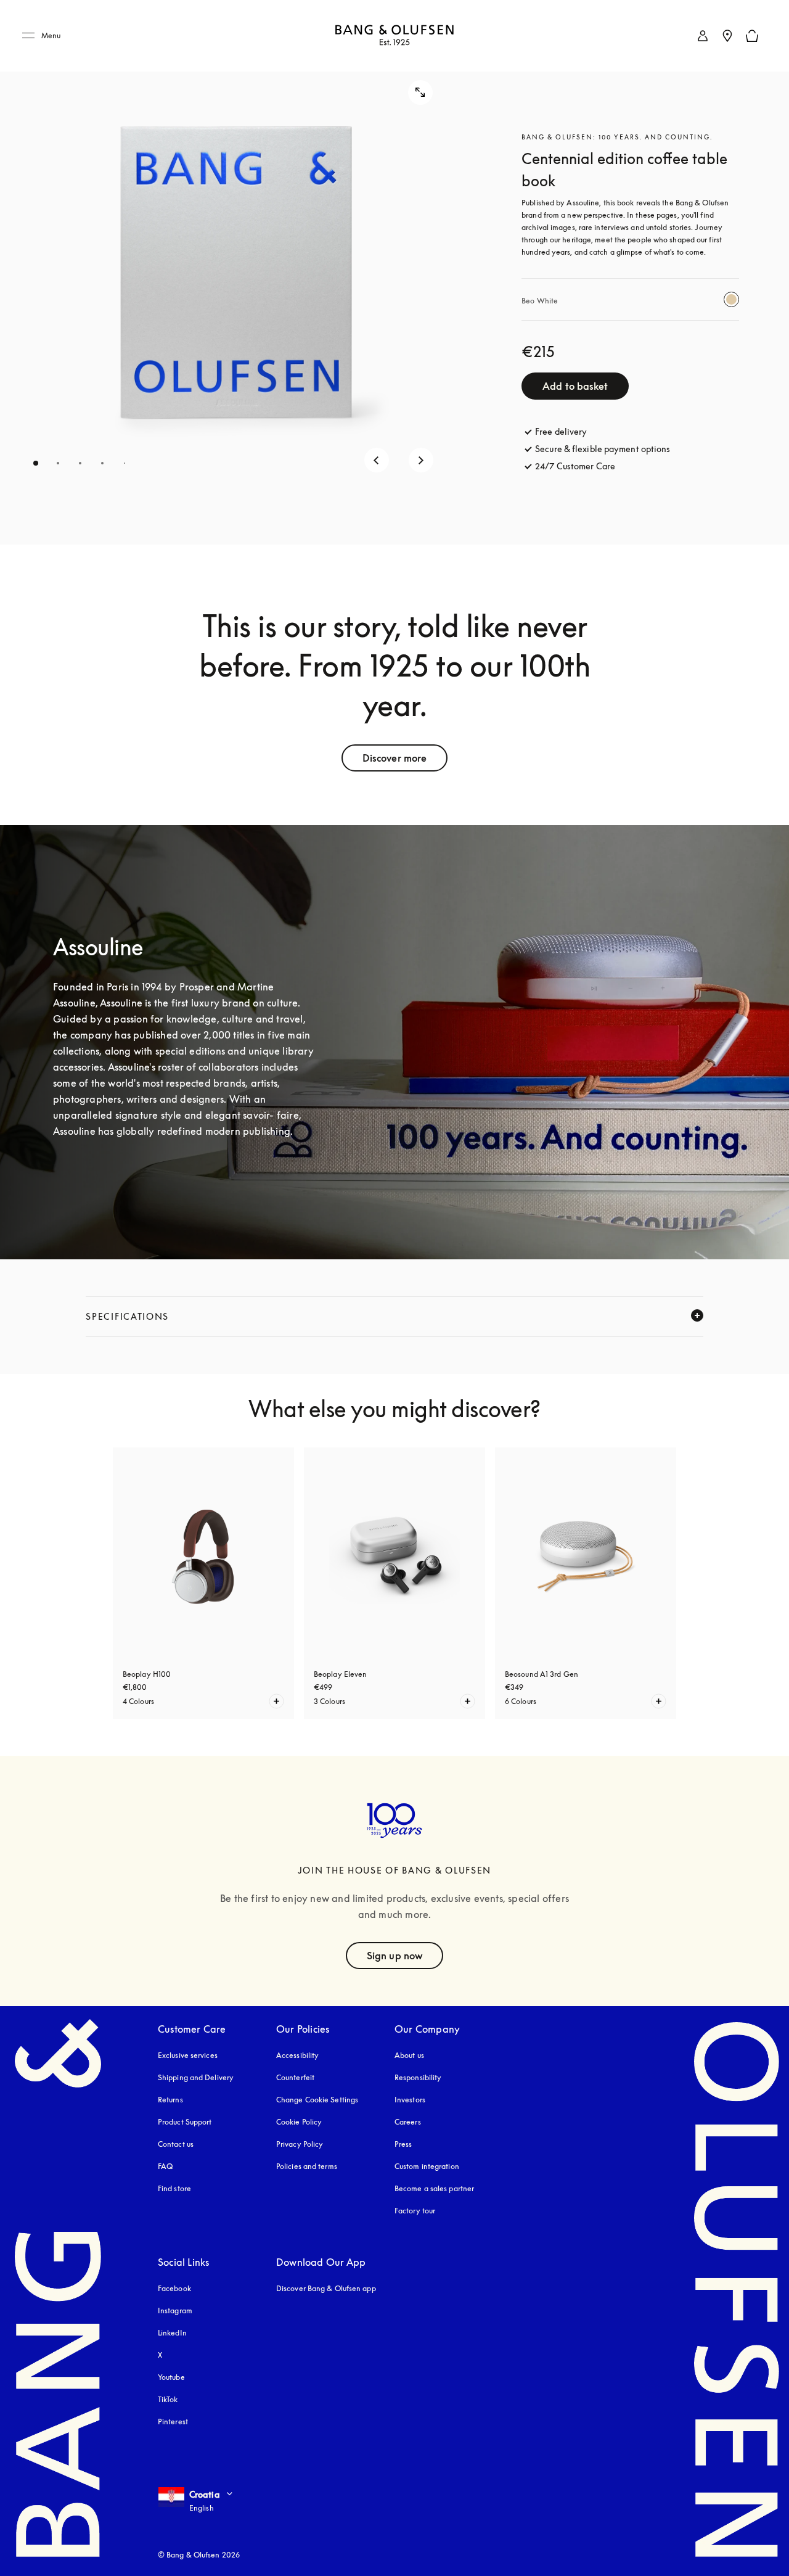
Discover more (394, 758)
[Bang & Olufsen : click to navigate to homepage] (394, 36)
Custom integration (427, 2166)
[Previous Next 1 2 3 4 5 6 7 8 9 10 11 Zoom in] (235, 272)
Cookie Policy (299, 2122)
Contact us (176, 2144)
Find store (174, 2188)
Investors (410, 2100)
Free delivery (561, 431)
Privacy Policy (300, 2144)
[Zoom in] (420, 93)
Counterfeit (295, 2077)
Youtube (171, 2377)
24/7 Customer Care (575, 466)
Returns (170, 2100)
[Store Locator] (727, 36)
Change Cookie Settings (317, 2100)
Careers (408, 2122)
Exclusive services (188, 2055)
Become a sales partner (434, 2188)
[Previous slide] (377, 460)
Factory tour (415, 2211)
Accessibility (297, 2055)
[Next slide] (421, 460)
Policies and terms (307, 2166)
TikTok (168, 2399)
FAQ (165, 2166)
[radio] (731, 299)
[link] (703, 36)
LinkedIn (172, 2333)
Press (403, 2144)
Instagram (175, 2311)
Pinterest (173, 2422)
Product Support (185, 2122)
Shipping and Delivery (196, 2077)
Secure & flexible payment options (603, 449)
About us (409, 2055)
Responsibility (418, 2077)
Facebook (174, 2288)
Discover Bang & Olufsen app (326, 2288)
